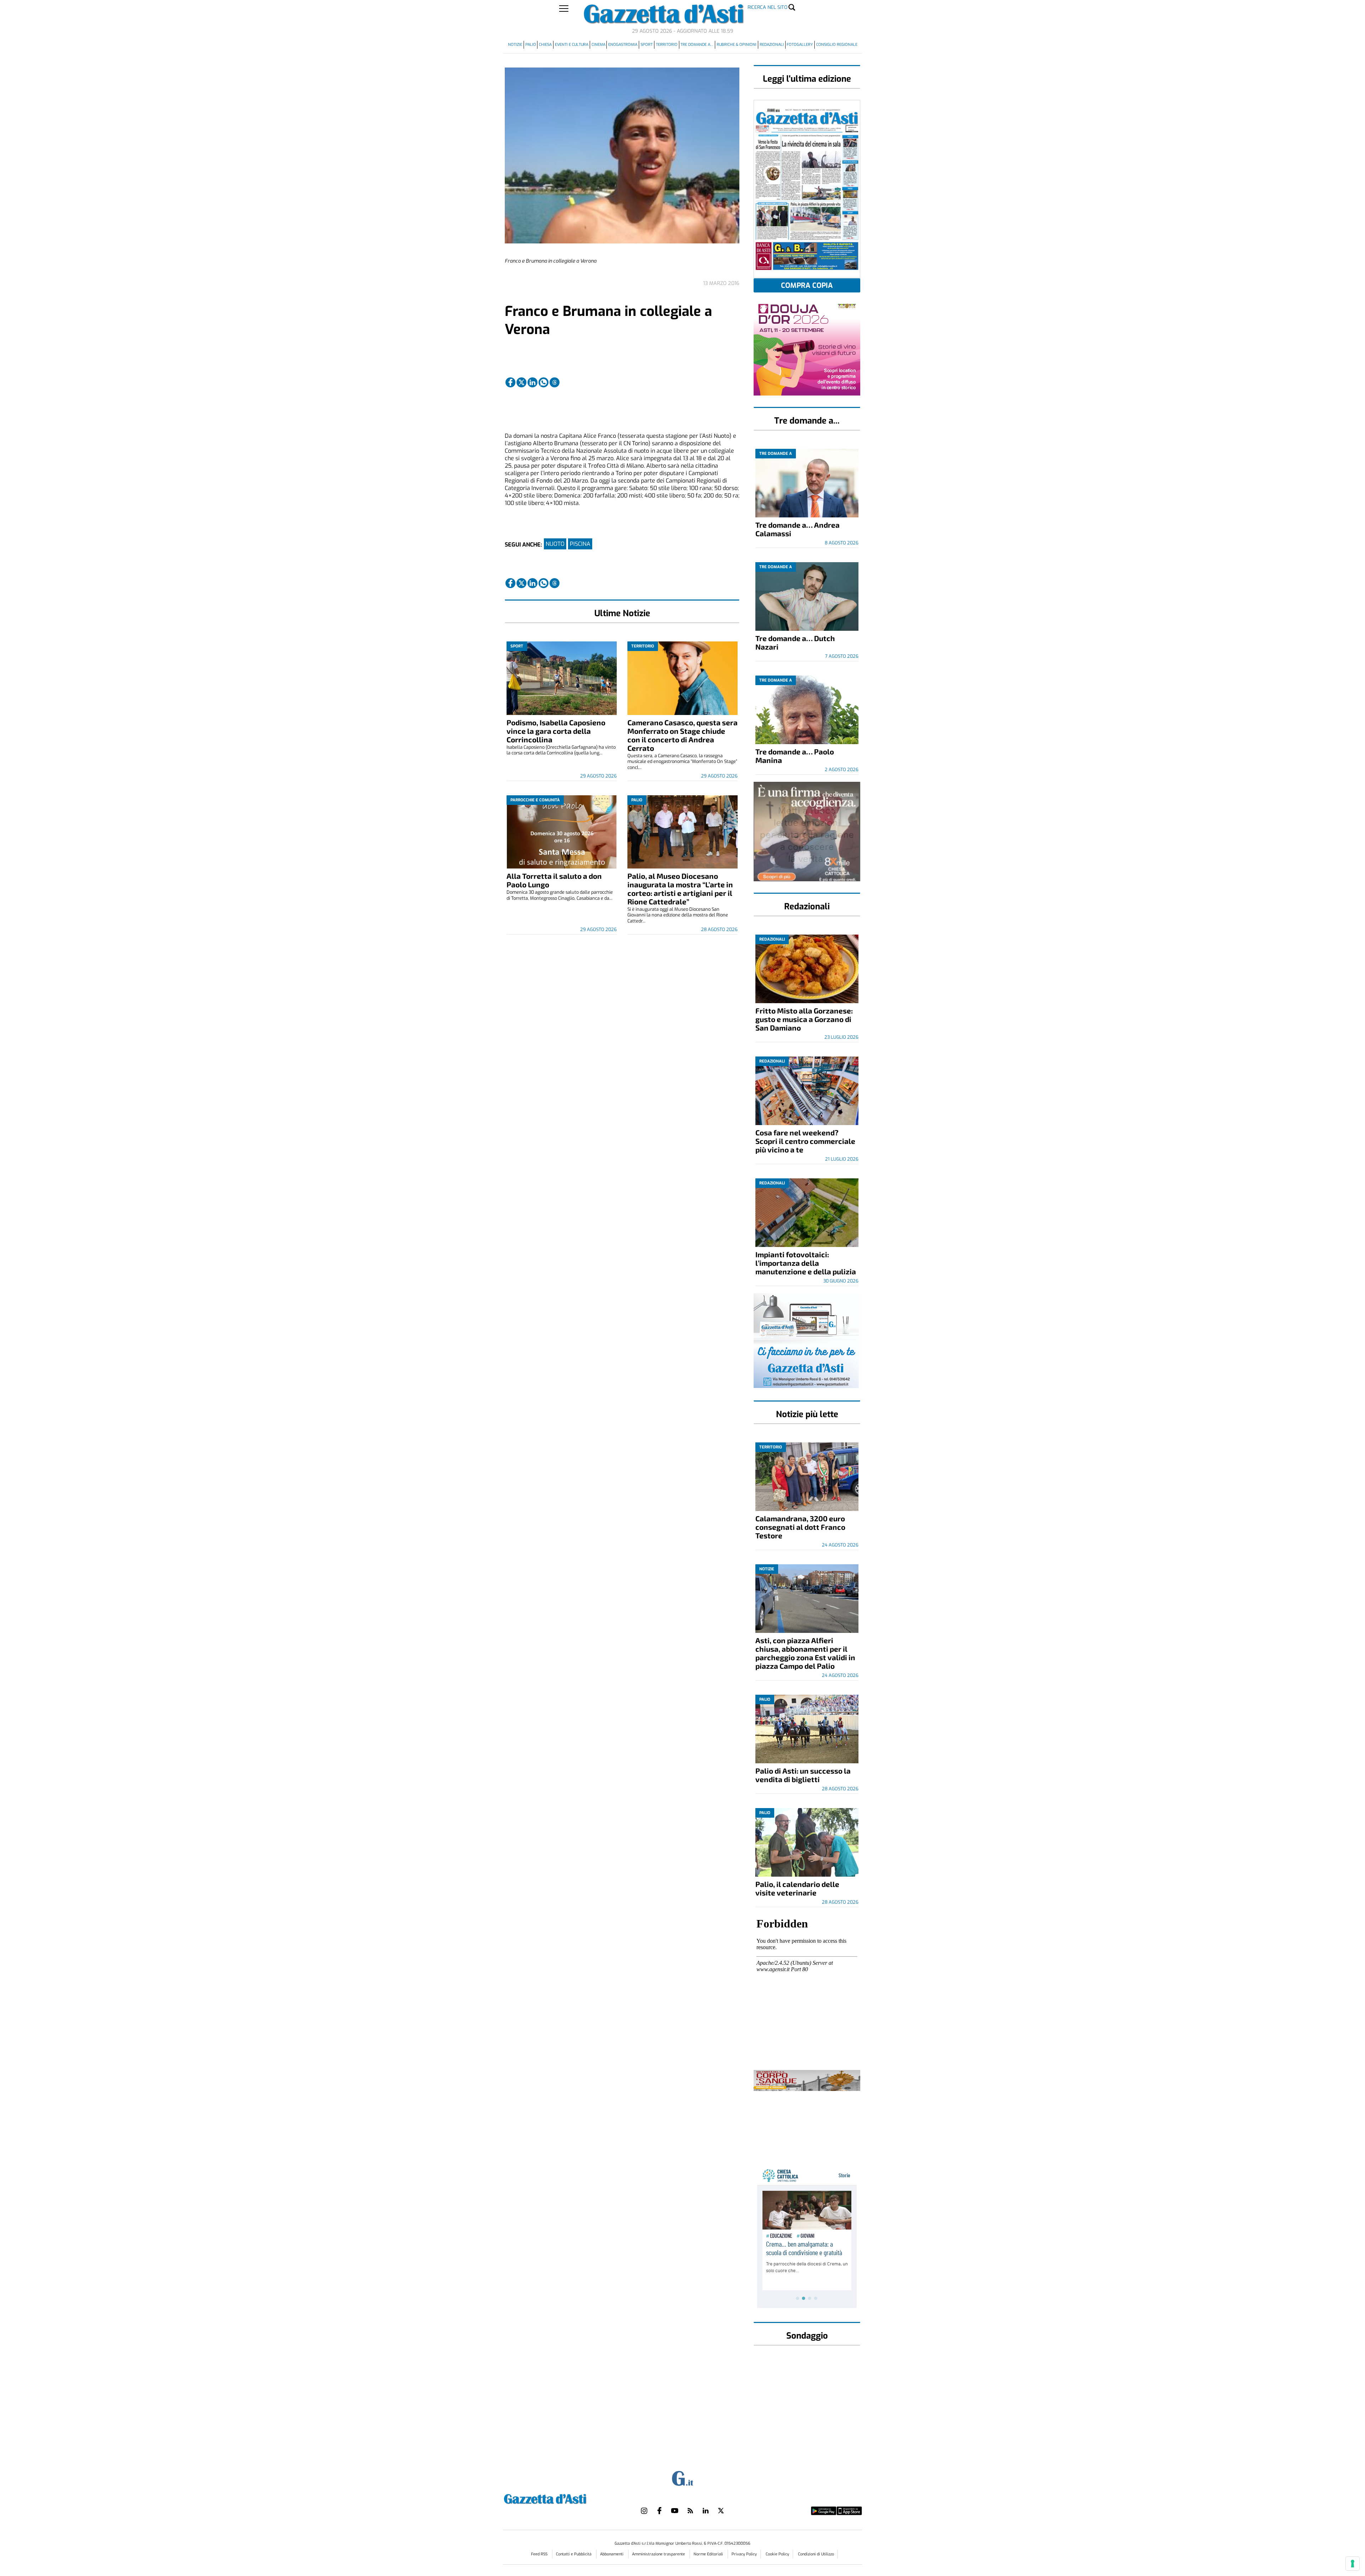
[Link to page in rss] (690, 2511)
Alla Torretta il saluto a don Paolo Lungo (554, 880)
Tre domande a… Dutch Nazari (795, 642)
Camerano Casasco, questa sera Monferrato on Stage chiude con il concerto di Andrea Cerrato (682, 735)
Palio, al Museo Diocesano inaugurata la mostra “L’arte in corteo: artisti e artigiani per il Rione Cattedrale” (680, 889)
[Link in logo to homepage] (563, 2498)
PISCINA (580, 544)
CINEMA (598, 45)
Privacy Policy (744, 2554)
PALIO (531, 45)
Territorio (667, 45)
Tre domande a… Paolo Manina (795, 756)
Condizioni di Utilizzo (816, 2554)
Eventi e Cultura (572, 45)
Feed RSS (540, 2554)
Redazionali (772, 45)
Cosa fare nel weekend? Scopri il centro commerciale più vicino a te (805, 1141)
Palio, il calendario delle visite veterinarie (797, 1888)
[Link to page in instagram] (644, 2511)
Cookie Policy (777, 2554)
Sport (647, 45)
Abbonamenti (612, 2554)
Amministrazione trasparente (659, 2554)
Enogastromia (623, 45)
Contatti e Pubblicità (574, 2554)
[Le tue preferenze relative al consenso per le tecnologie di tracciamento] (1353, 2564)
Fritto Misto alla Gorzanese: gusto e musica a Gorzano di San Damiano (804, 1019)
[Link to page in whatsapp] (544, 382)
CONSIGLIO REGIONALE (837, 45)
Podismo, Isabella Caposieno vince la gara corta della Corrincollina (556, 731)
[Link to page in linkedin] (532, 382)
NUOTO (555, 544)
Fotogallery (800, 45)
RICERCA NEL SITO (767, 7)
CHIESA (545, 45)
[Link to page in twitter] (521, 382)
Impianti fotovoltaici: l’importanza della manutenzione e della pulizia (806, 1263)
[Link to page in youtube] (675, 2511)
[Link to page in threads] (555, 382)
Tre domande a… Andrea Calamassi (797, 529)
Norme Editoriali (709, 2554)
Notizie (515, 45)
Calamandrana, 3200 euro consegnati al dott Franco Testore (800, 1527)
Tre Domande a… (697, 45)
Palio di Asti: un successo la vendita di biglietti (803, 1775)
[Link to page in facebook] (510, 382)
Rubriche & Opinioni (737, 45)
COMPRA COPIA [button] (807, 286)
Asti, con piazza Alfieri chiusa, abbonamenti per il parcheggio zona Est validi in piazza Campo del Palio (805, 1653)
